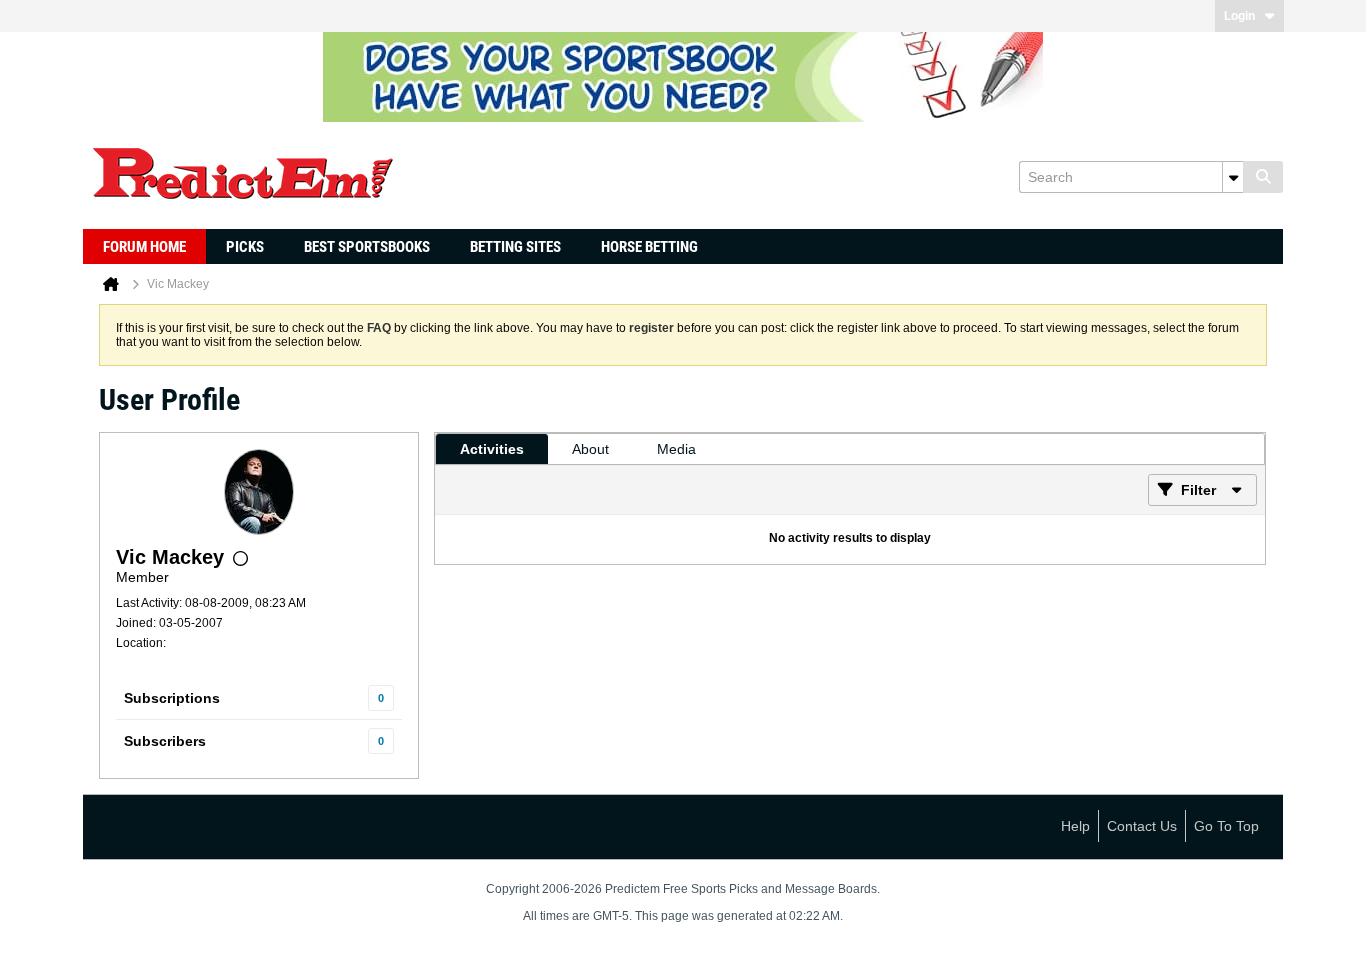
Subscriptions (172, 698)
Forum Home (144, 247)
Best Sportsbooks (367, 247)
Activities (492, 449)
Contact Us (1142, 826)
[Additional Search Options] (1233, 177)
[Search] (1263, 177)
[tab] (492, 449)
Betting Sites (515, 247)
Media (676, 449)
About (590, 449)
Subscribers (165, 741)
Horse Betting (649, 247)
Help (1075, 826)
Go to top (1226, 826)
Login (1239, 16)
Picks (245, 247)
